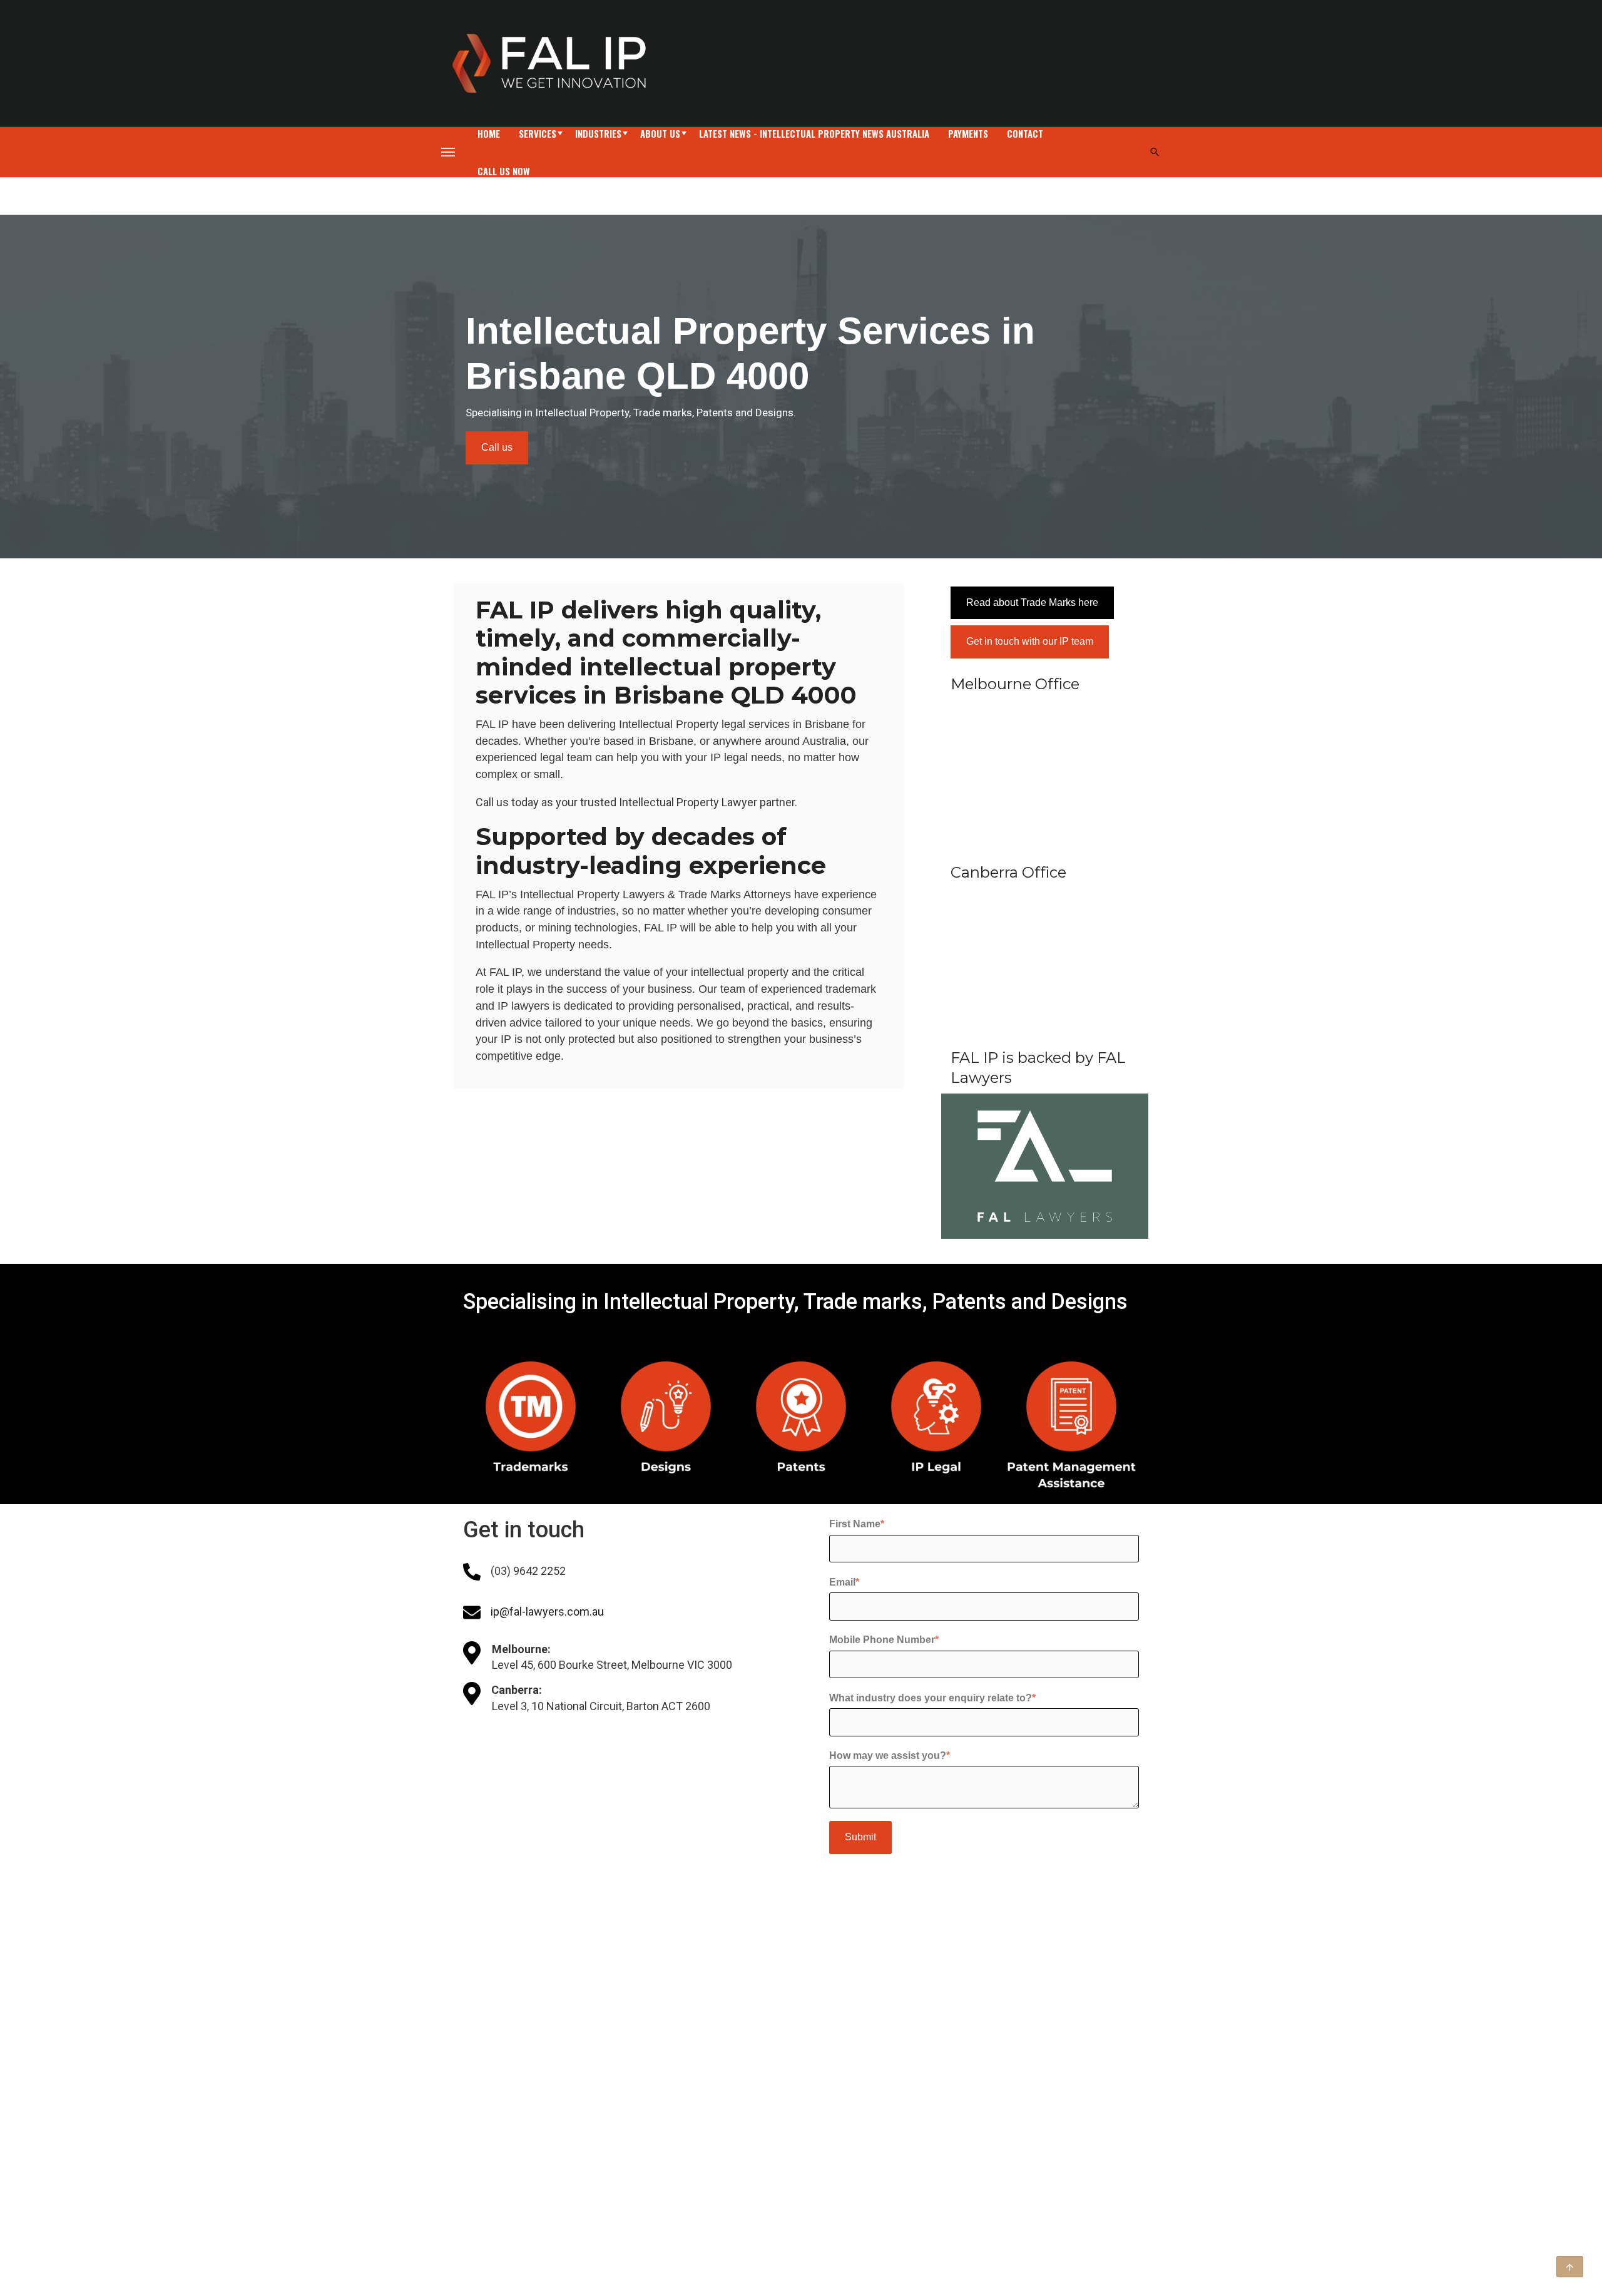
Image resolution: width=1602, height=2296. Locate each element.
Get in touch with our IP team (1030, 641)
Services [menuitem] (538, 133)
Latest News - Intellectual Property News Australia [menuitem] (814, 133)
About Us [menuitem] (660, 133)
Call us (497, 447)
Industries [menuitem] (598, 133)
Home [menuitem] (489, 133)
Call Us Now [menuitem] (504, 171)
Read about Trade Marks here (1032, 602)
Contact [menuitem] (1025, 133)
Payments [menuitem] (968, 133)
